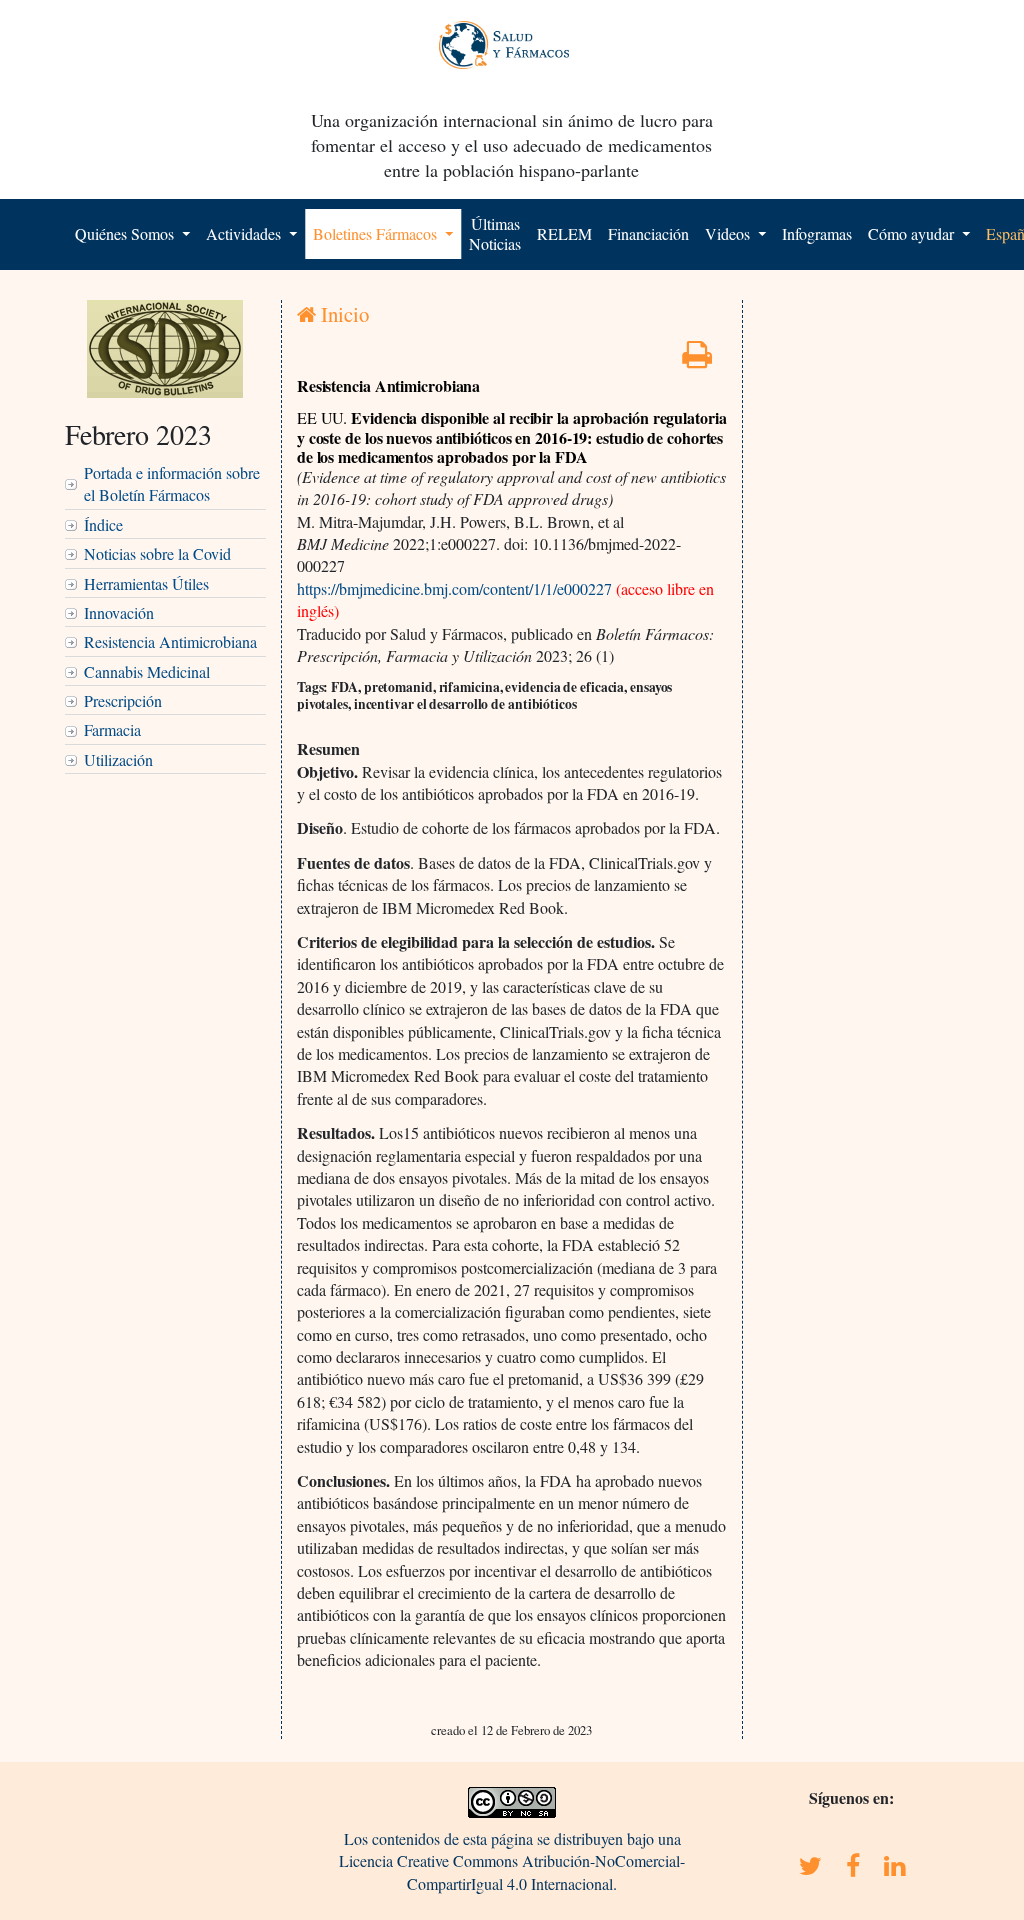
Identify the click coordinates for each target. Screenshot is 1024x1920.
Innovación (119, 612)
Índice (103, 524)
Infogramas (817, 233)
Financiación (648, 233)
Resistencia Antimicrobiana (170, 641)
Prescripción (123, 700)
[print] (697, 359)
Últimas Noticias (495, 233)
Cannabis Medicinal (147, 671)
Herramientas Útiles (146, 583)
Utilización (118, 759)
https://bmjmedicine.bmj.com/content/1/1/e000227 (456, 588)
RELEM (564, 233)
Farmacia (112, 729)
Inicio (342, 314)
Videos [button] (729, 233)
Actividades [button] (245, 233)
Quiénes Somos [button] (126, 233)
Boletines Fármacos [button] (377, 233)
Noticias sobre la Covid (157, 553)
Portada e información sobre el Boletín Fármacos (172, 483)
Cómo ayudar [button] (913, 233)
